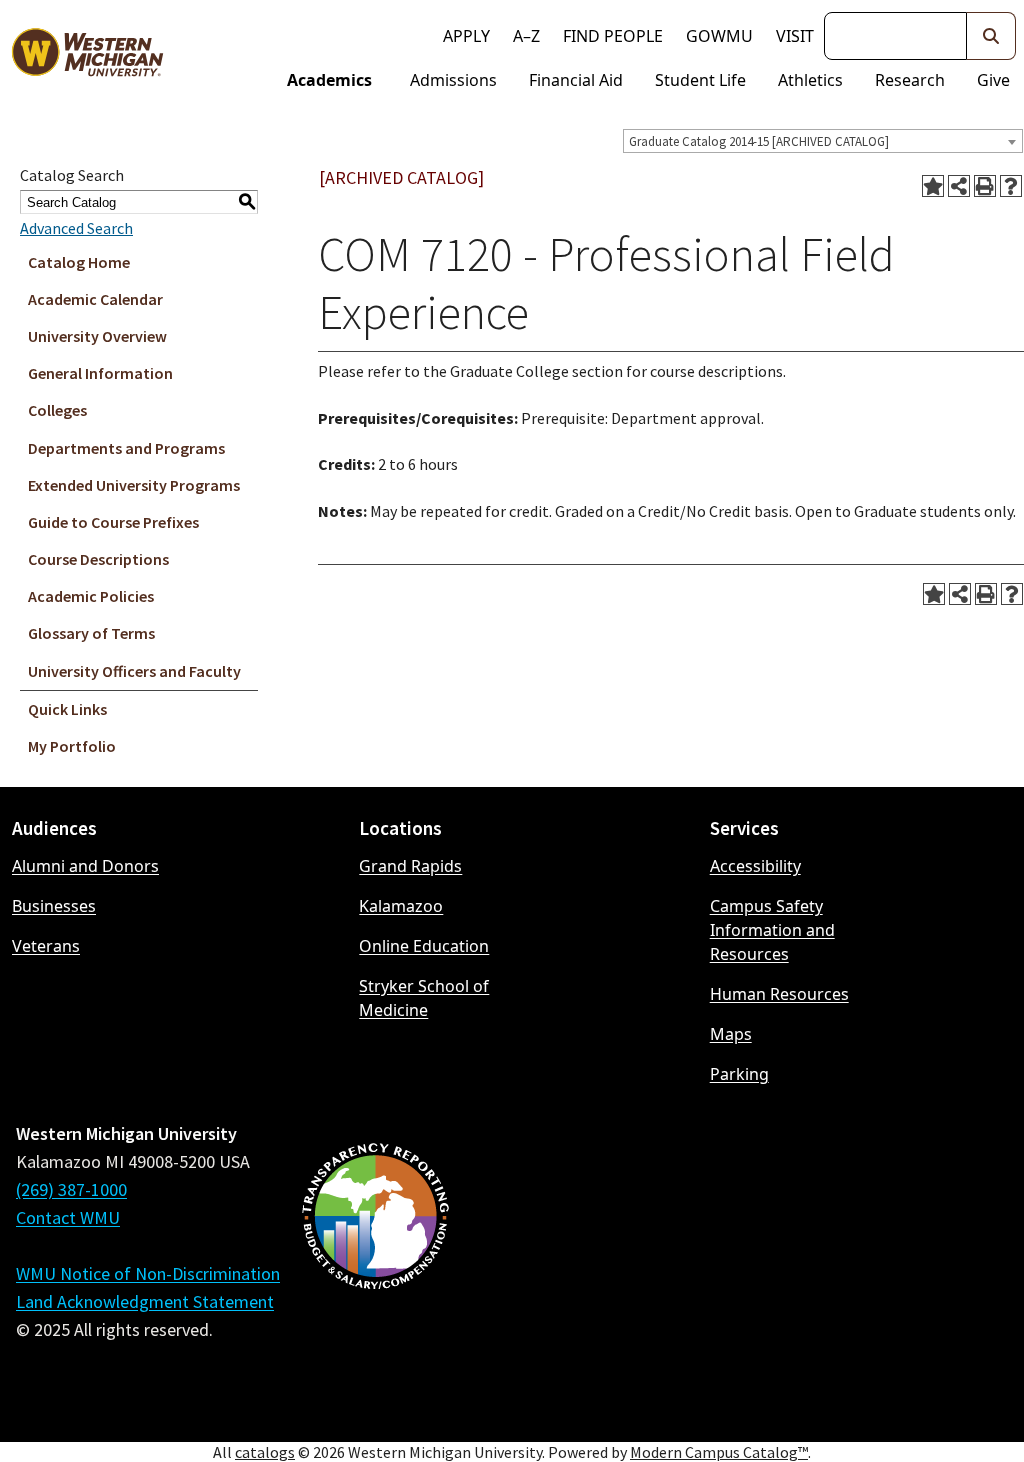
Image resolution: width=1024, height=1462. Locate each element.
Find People (613, 36)
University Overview (97, 336)
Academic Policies (91, 596)
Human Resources (779, 994)
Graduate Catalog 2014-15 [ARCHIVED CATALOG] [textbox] (759, 141)
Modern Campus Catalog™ (719, 1452)
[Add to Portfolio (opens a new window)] (933, 186)
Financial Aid (576, 80)
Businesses (54, 906)
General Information (100, 373)
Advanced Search (76, 228)
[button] (991, 36)
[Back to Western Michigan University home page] (87, 56)
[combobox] (823, 141)
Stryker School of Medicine (424, 998)
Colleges (57, 410)
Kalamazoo (401, 906)
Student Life (700, 80)
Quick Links (67, 709)
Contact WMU (68, 1217)
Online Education (424, 946)
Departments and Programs (126, 448)
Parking (739, 1074)
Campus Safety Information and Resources (772, 930)
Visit (795, 36)
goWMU (719, 36)
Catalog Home (79, 262)
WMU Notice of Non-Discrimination (148, 1273)
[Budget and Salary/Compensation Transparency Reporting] (375, 1269)
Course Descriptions (98, 559)
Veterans (46, 946)
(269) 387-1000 (71, 1189)
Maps (731, 1034)
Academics (329, 80)
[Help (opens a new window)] (1011, 186)
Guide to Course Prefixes (113, 522)
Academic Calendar (95, 299)
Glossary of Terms (91, 633)
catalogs (265, 1452)
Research (910, 80)
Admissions (453, 80)
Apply (466, 36)
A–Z (526, 36)
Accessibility (755, 866)
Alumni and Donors (85, 866)
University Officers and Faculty (134, 671)
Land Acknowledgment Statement (145, 1301)
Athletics (810, 80)
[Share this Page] (959, 186)
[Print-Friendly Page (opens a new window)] (985, 186)
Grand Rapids (410, 866)
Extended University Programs (134, 485)
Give (993, 80)
